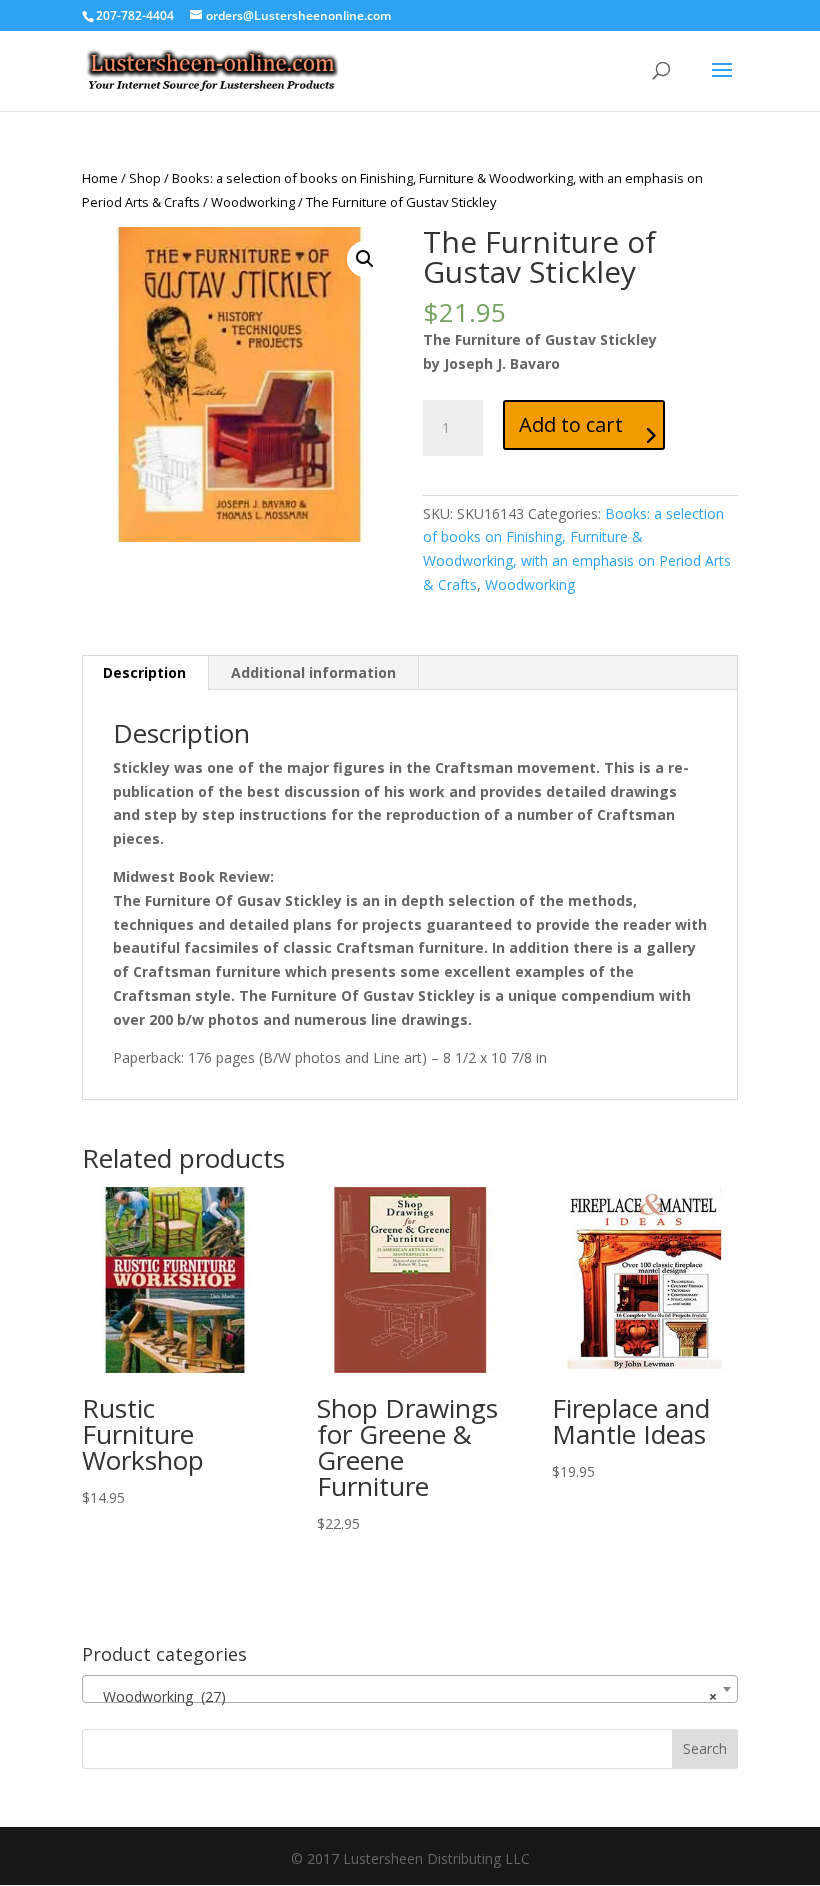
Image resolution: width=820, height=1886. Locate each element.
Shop (145, 178)
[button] (365, 259)
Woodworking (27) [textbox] (404, 1696)
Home (100, 178)
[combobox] (410, 1689)
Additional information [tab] (313, 672)
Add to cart (571, 424)
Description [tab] (144, 672)
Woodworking (253, 202)
